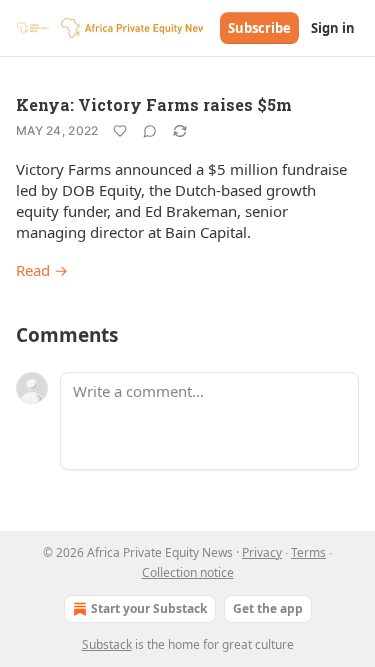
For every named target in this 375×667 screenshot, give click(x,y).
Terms (308, 552)
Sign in (333, 28)
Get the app (268, 608)
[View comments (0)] (150, 131)
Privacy (262, 552)
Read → (42, 270)
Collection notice (188, 572)
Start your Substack (149, 608)
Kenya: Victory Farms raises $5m (154, 104)
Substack (107, 644)
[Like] (120, 131)
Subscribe (259, 28)
